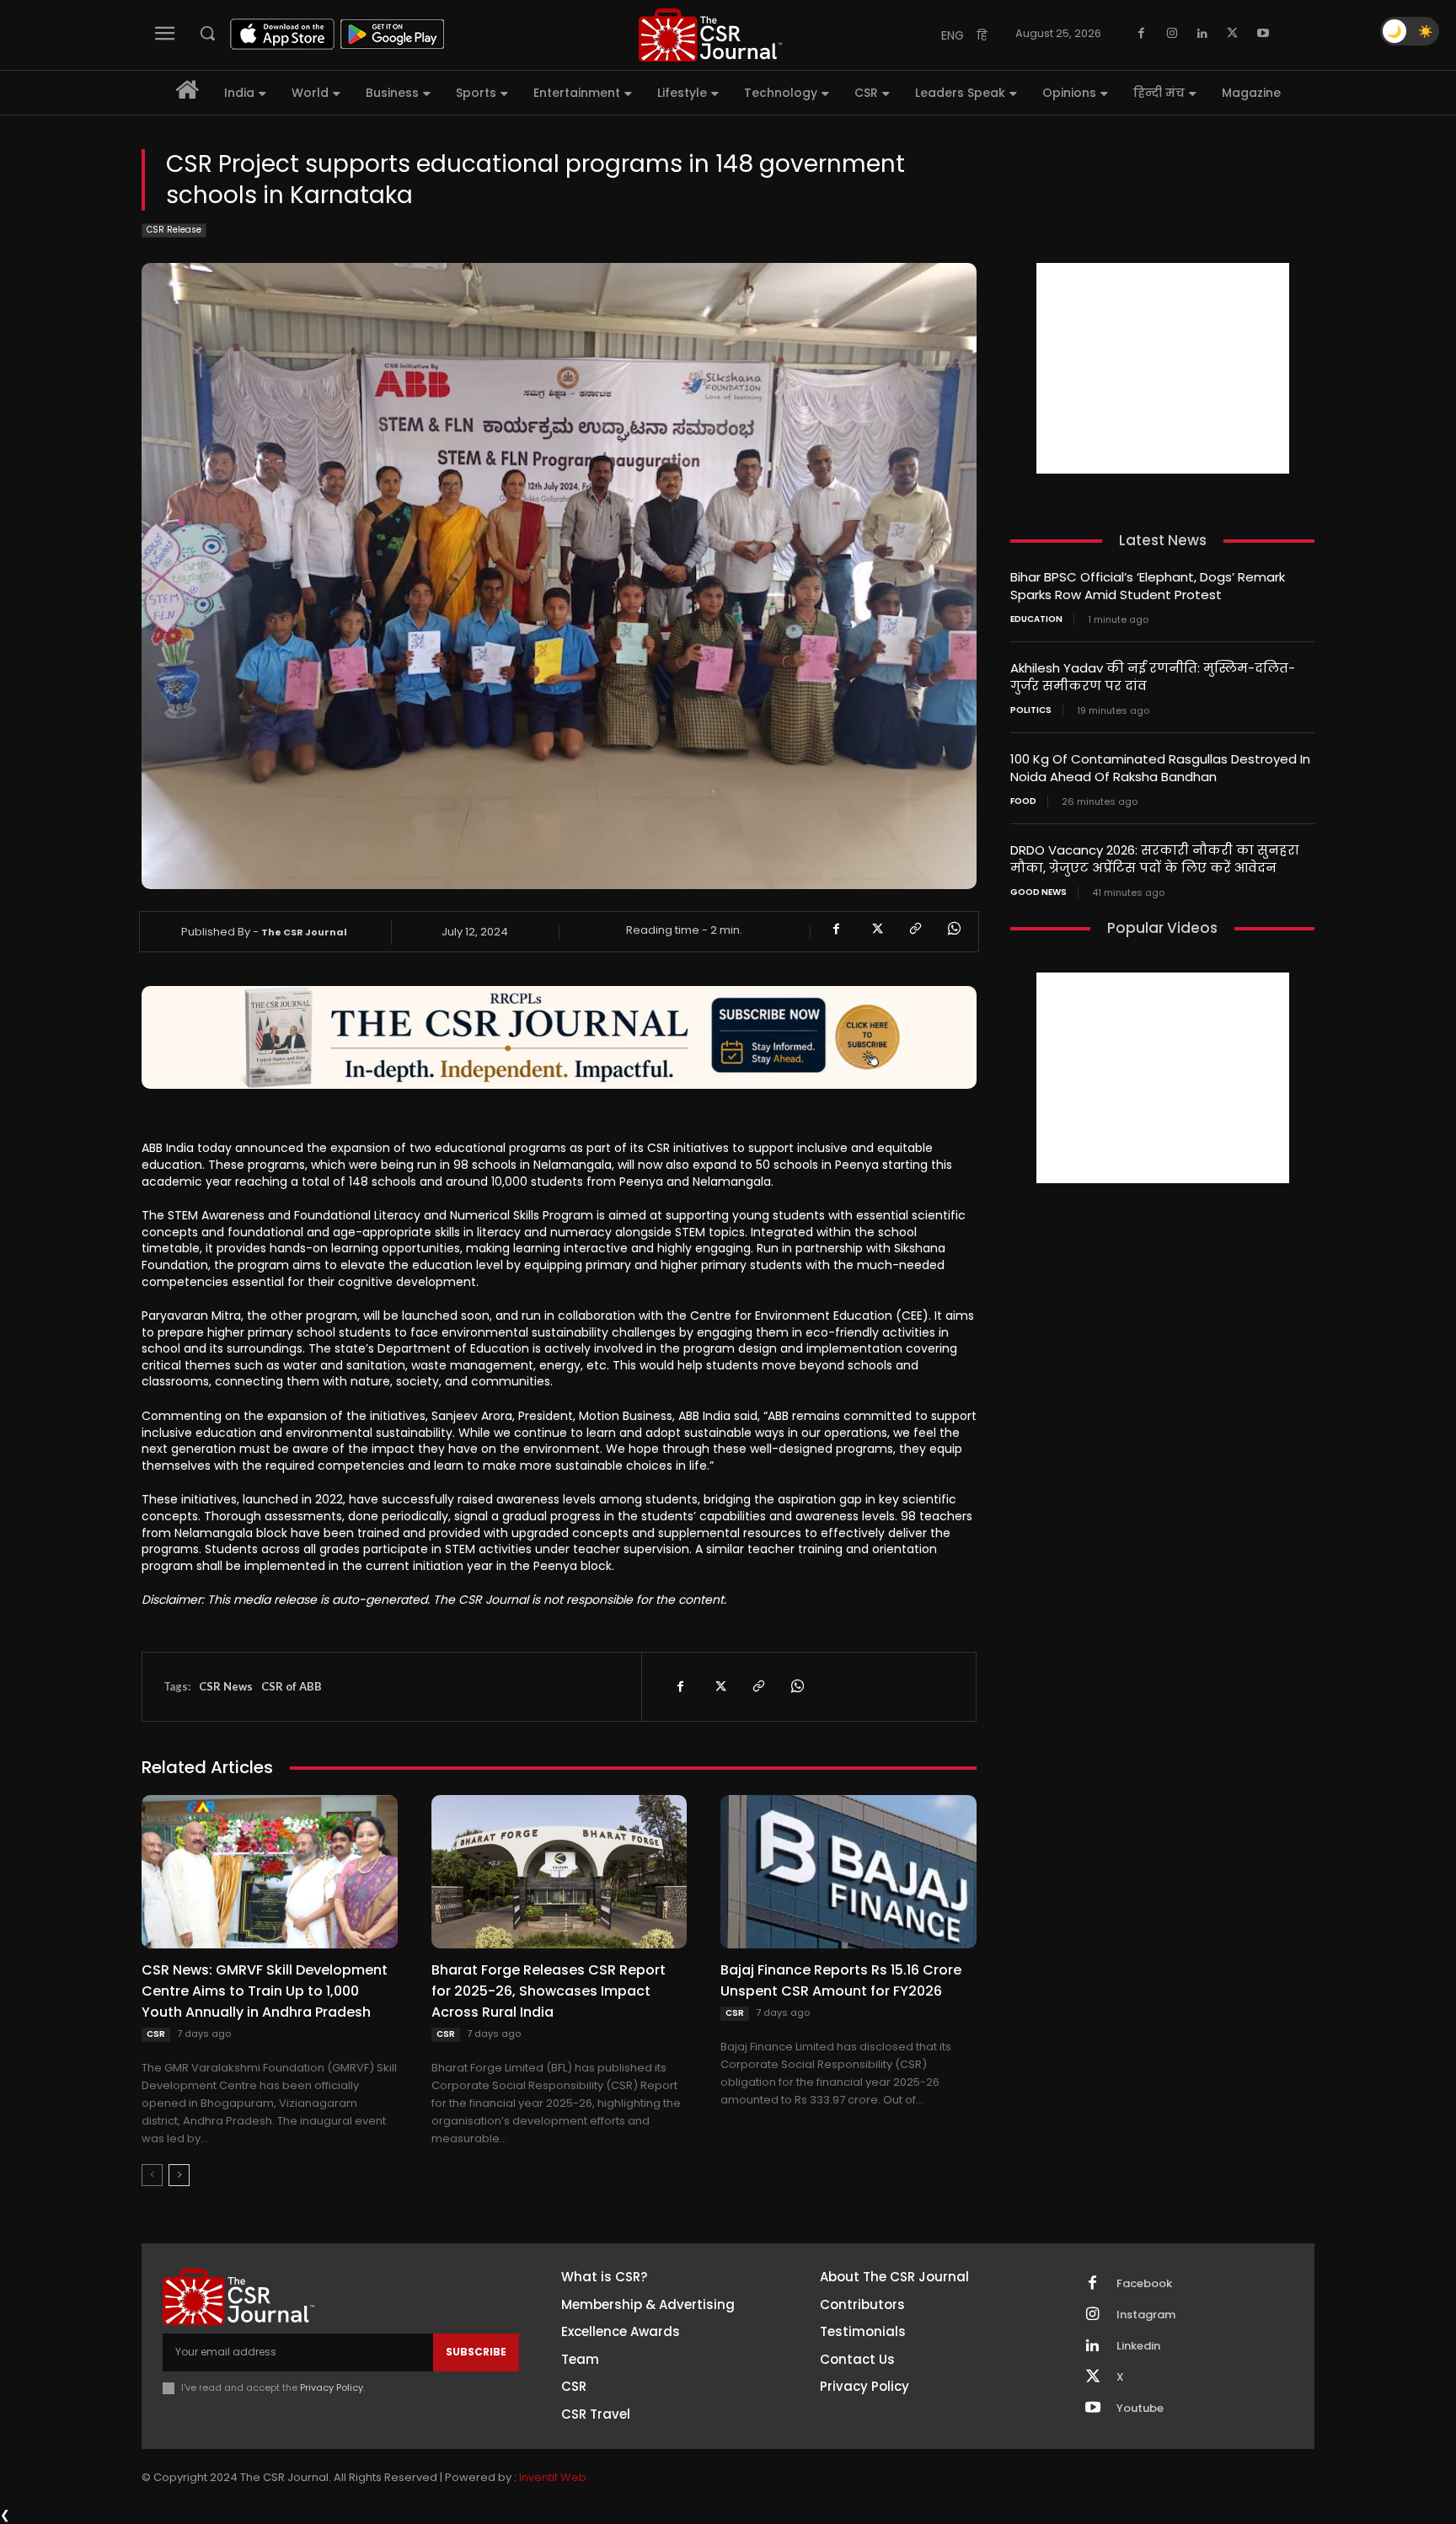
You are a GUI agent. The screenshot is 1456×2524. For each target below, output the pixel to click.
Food (1023, 801)
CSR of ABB (292, 1686)
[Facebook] (1142, 34)
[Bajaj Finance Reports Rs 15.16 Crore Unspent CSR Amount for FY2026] (848, 1872)
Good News (1038, 892)
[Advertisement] (1163, 368)
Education (1036, 619)
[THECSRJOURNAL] (710, 35)
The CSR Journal (304, 932)
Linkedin (1138, 2346)
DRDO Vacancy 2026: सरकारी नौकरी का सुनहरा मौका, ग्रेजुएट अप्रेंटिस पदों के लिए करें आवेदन (1155, 859)
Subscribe (476, 2352)
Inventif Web (553, 2477)
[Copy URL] (914, 929)
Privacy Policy (332, 2387)
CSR (156, 2034)
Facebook (1144, 2284)
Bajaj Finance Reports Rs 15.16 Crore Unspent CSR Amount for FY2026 (841, 1980)
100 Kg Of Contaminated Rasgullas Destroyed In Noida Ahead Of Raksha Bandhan (1160, 768)
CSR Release (174, 230)
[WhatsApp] (953, 929)
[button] (207, 33)
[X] (1233, 34)
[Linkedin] (1202, 34)
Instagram (1146, 2315)
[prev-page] (152, 2175)
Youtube (1140, 2409)
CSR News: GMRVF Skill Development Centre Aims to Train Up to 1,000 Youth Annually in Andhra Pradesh (265, 1991)
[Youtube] (1263, 34)
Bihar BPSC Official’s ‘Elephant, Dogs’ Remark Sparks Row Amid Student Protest (1148, 586)
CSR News (226, 1686)
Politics (1031, 710)
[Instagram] (1172, 34)
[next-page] (179, 2175)
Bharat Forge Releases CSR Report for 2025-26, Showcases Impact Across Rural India (549, 1991)
